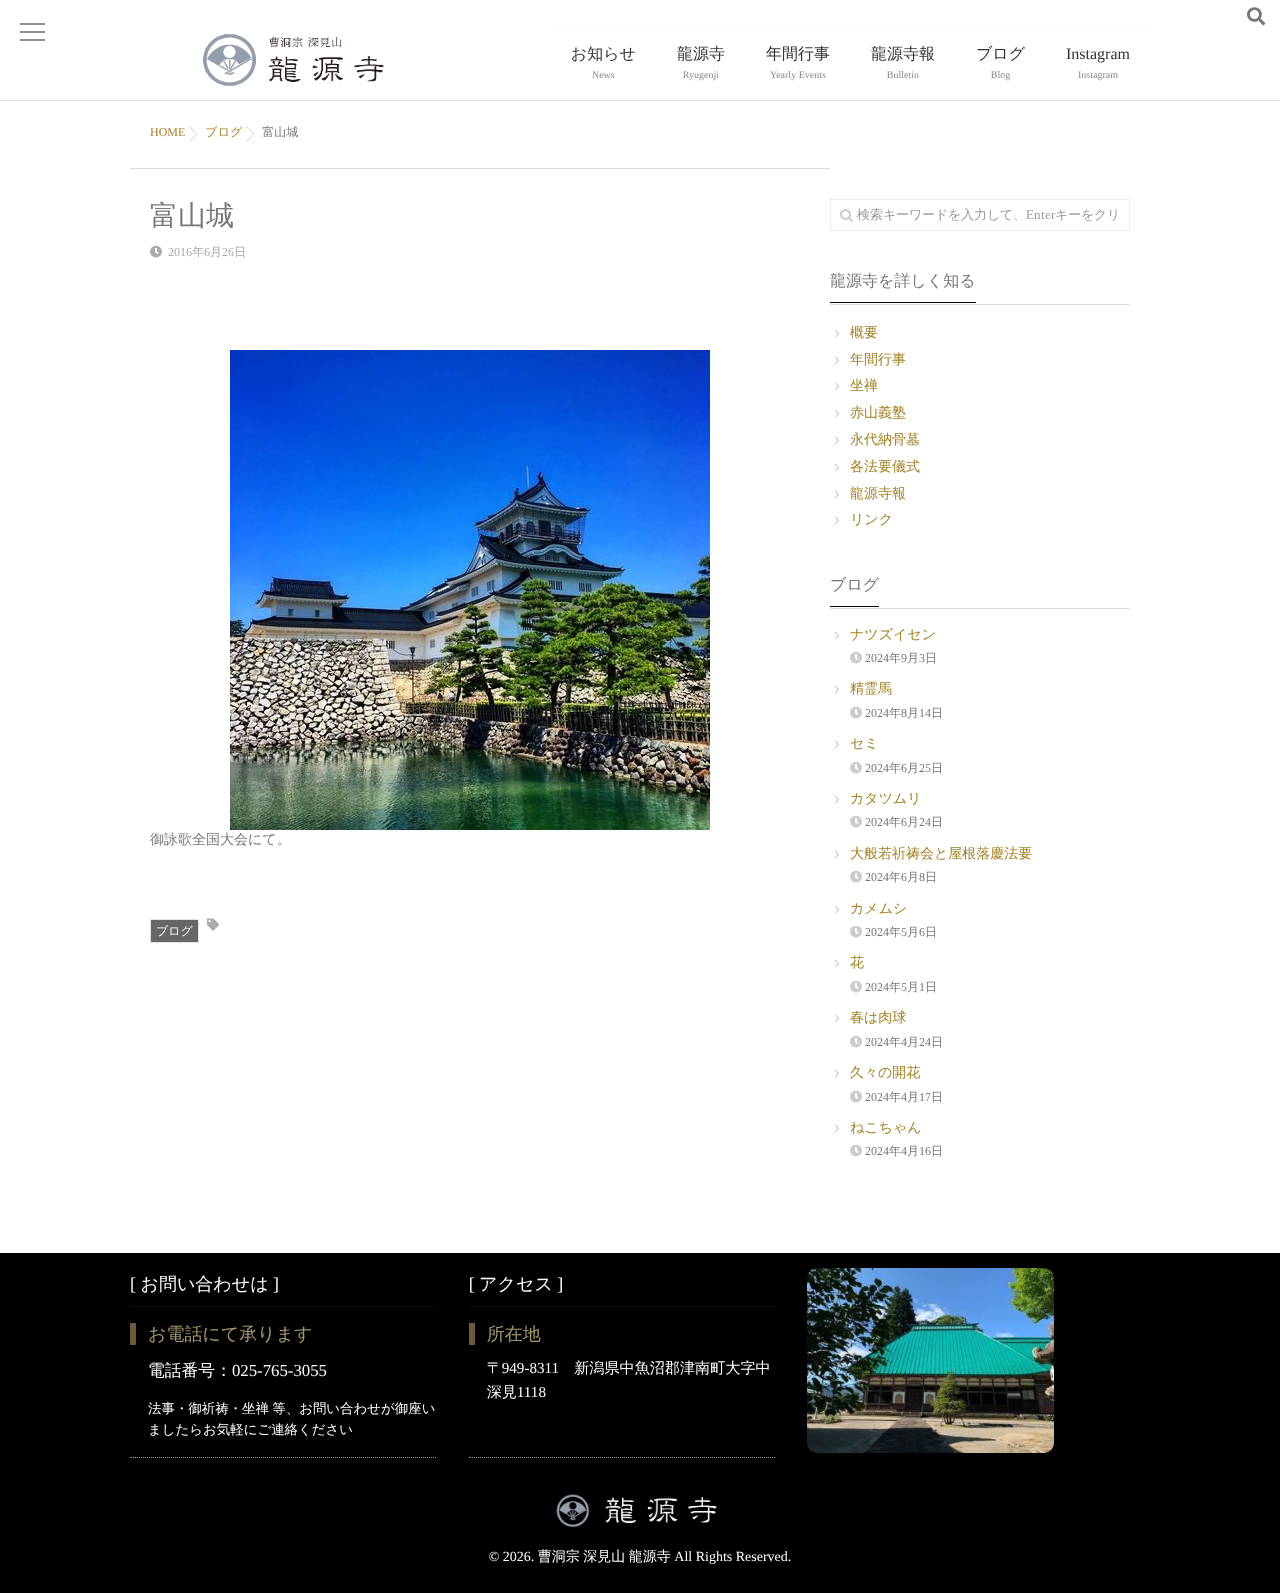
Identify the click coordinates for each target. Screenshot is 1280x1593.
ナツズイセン (893, 635)
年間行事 (798, 63)
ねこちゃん (886, 1128)
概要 (864, 333)
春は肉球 (878, 1018)
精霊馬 (871, 689)
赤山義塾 (878, 413)
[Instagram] (1225, 18)
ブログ (1000, 63)
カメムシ (878, 909)
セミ (864, 744)
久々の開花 (885, 1073)
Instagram (1098, 63)
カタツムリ (886, 799)
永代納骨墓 (885, 440)
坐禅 (864, 386)
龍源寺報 (903, 63)
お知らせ (603, 63)
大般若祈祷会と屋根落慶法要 (941, 854)
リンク (871, 520)
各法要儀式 (885, 467)
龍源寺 (701, 63)
